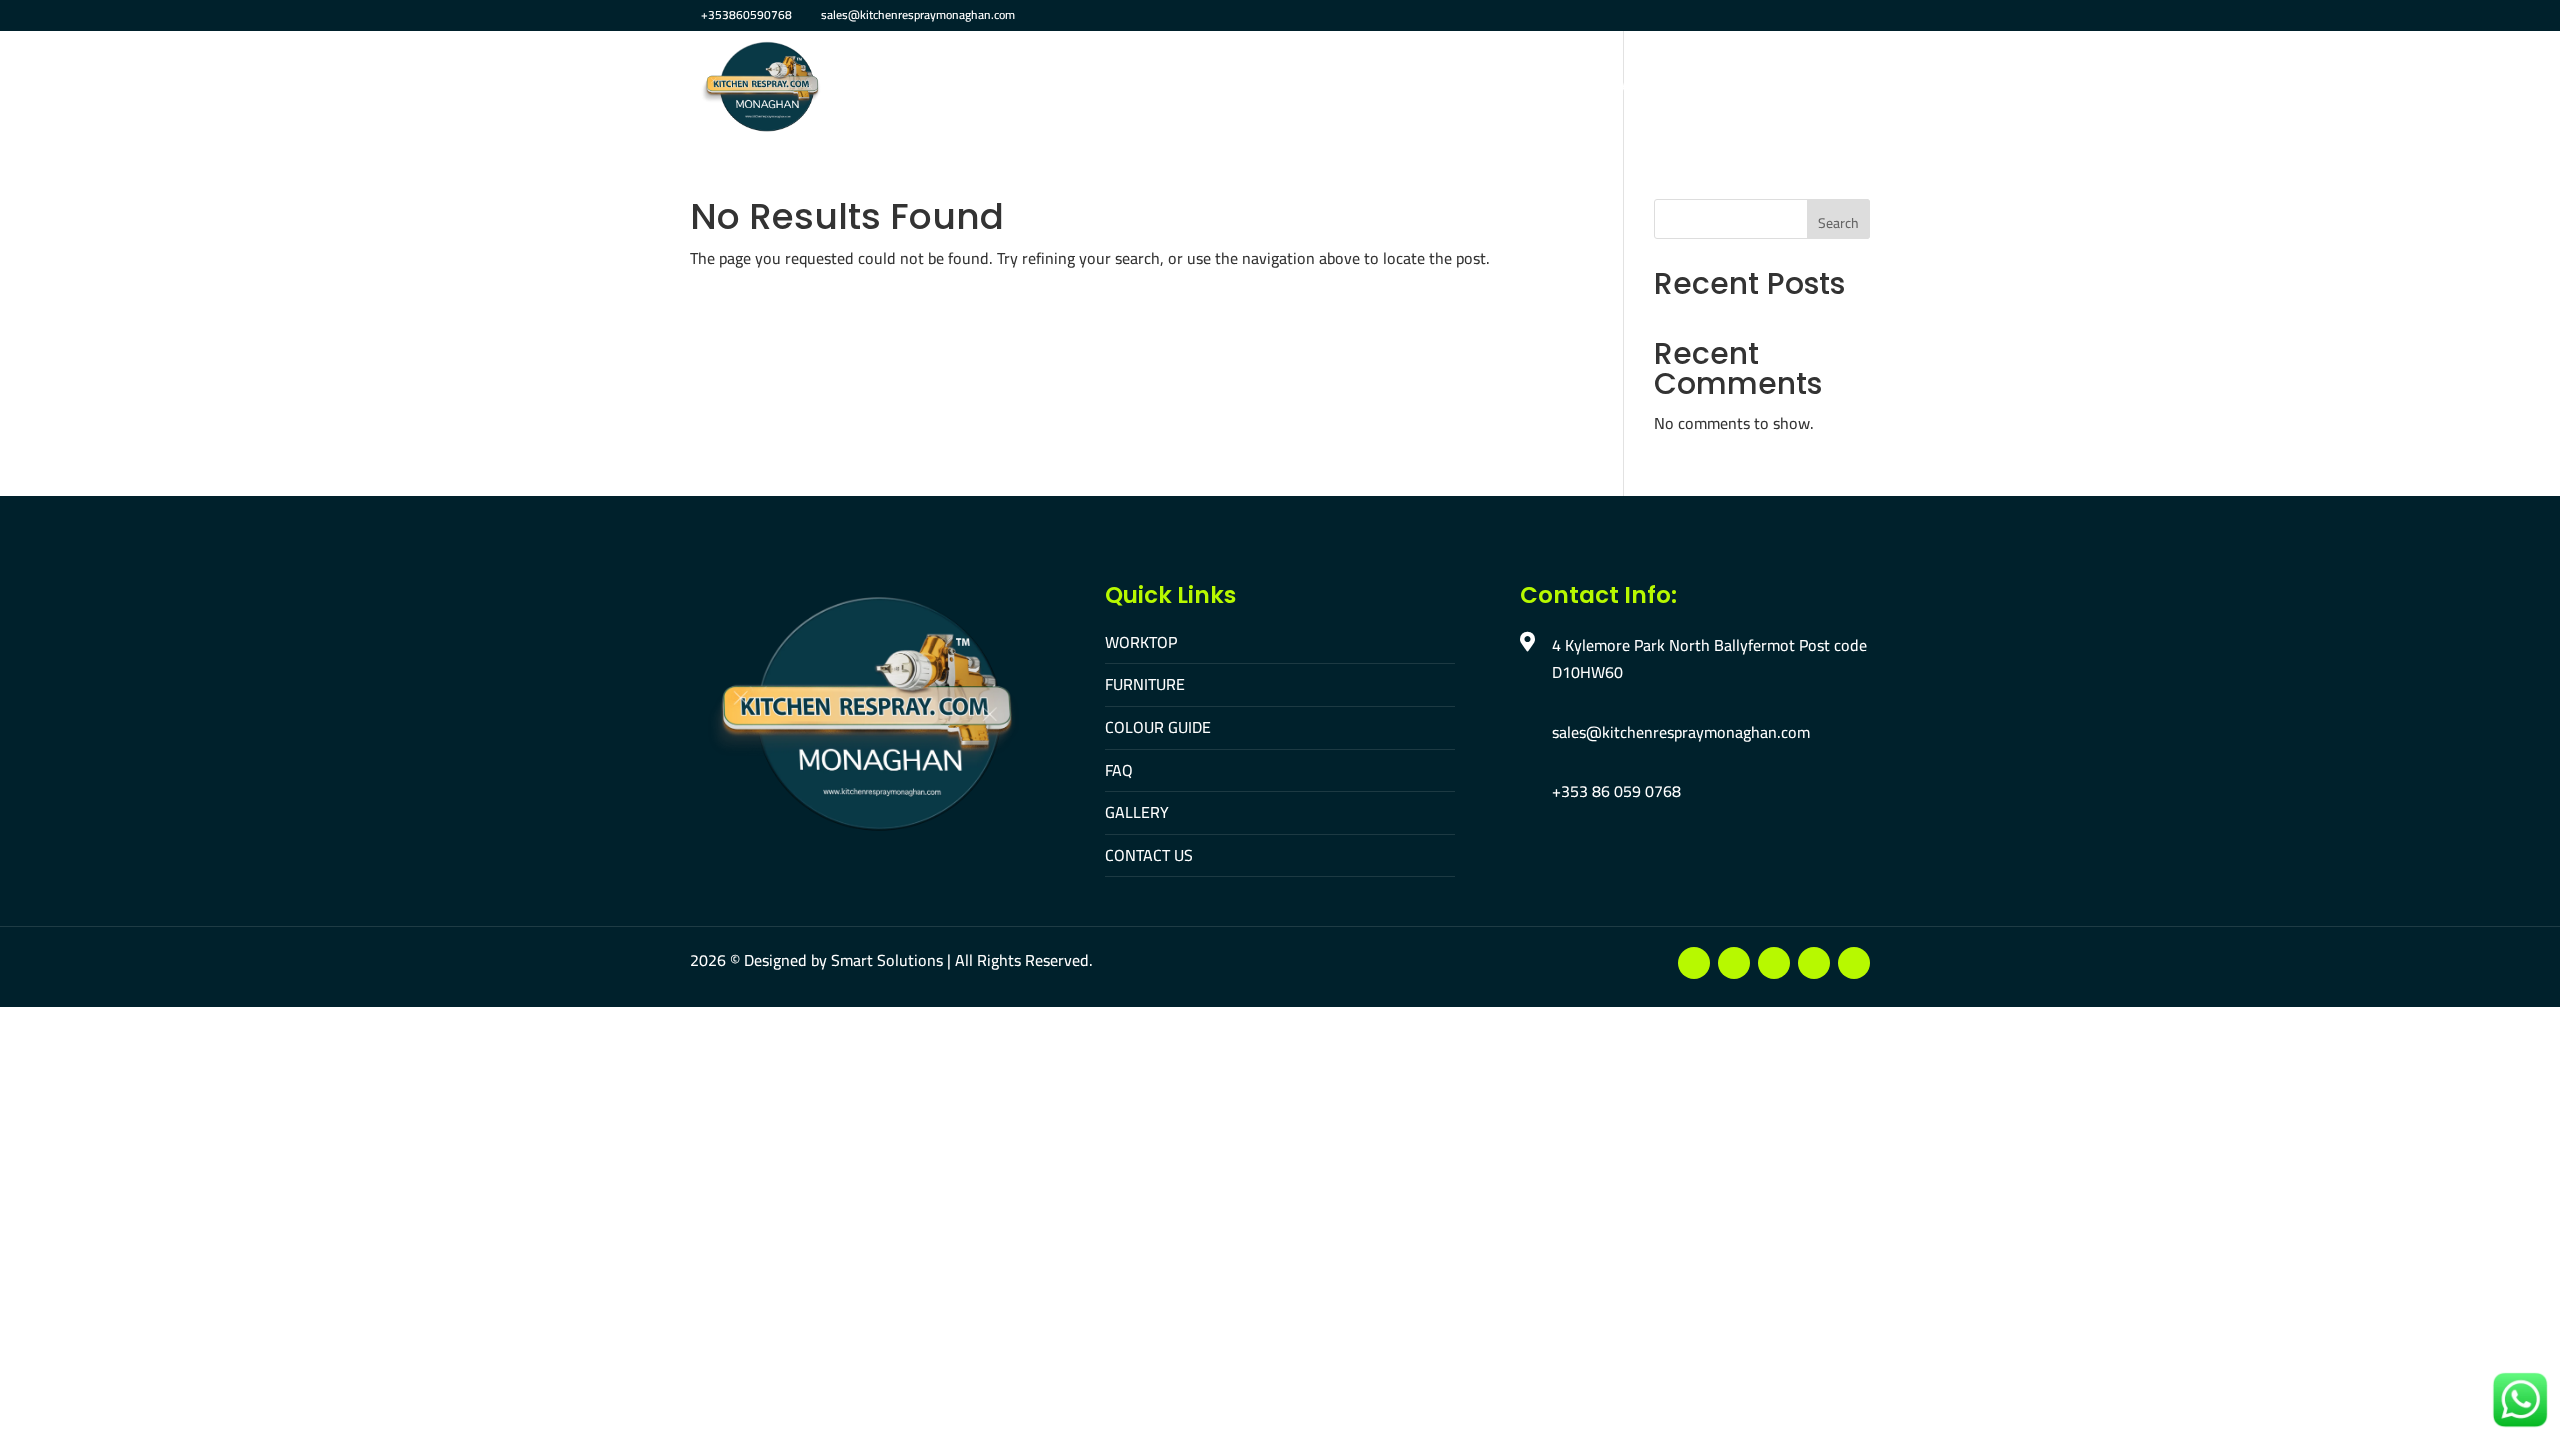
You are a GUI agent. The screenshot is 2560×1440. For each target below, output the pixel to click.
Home (1055, 88)
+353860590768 (746, 14)
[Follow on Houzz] (1854, 963)
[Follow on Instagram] (1774, 963)
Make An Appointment (1783, 88)
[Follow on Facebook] (1694, 963)
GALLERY (1137, 812)
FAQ (1453, 88)
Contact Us (1627, 88)
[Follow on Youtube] (1734, 963)
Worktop (1139, 88)
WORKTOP (1141, 642)
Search (1838, 223)
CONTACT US (1149, 855)
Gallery (1525, 88)
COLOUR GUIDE (1158, 727)
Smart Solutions (887, 960)
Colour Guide (1360, 88)
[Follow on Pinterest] (1814, 963)
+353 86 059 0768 (1616, 791)
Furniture (1241, 88)
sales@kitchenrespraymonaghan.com (1681, 732)
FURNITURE (1145, 684)
